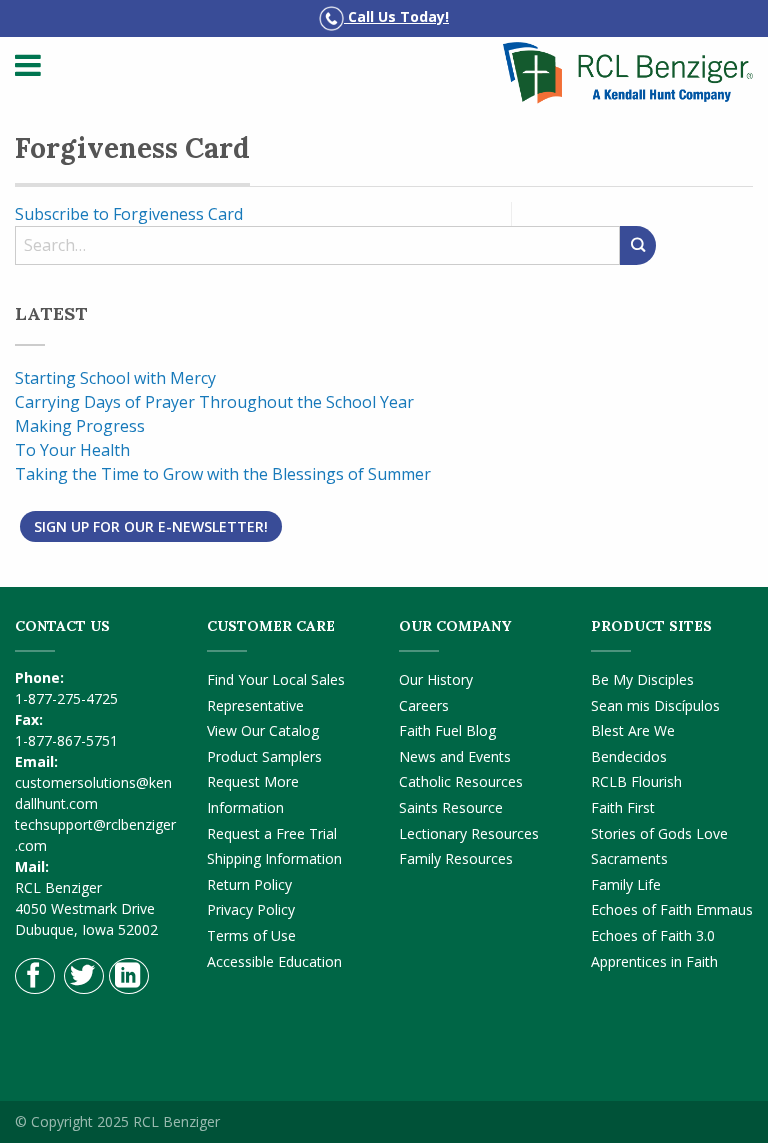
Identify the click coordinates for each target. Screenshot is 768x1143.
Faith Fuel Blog (447, 730)
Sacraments (629, 858)
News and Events (455, 756)
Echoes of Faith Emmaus (672, 909)
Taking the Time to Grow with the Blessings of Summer (223, 474)
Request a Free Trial (272, 833)
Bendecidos (629, 756)
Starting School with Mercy (115, 378)
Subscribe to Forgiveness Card (129, 214)
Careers (424, 705)
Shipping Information (274, 858)
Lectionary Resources (469, 833)
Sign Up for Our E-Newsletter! (151, 526)
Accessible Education (274, 961)
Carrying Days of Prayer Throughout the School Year (214, 402)
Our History (436, 679)
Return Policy (249, 884)
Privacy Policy (251, 909)
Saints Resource (451, 807)
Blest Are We (633, 730)
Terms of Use (251, 935)
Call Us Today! (396, 16)
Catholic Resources (461, 781)
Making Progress (80, 426)
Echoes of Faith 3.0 (653, 935)
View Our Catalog (263, 730)
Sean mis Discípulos (655, 705)
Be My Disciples (642, 679)
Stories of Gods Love (659, 833)
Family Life (626, 884)
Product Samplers (264, 756)
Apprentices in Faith (654, 961)
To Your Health (72, 450)
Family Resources (456, 858)
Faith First (623, 807)
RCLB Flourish (636, 781)
